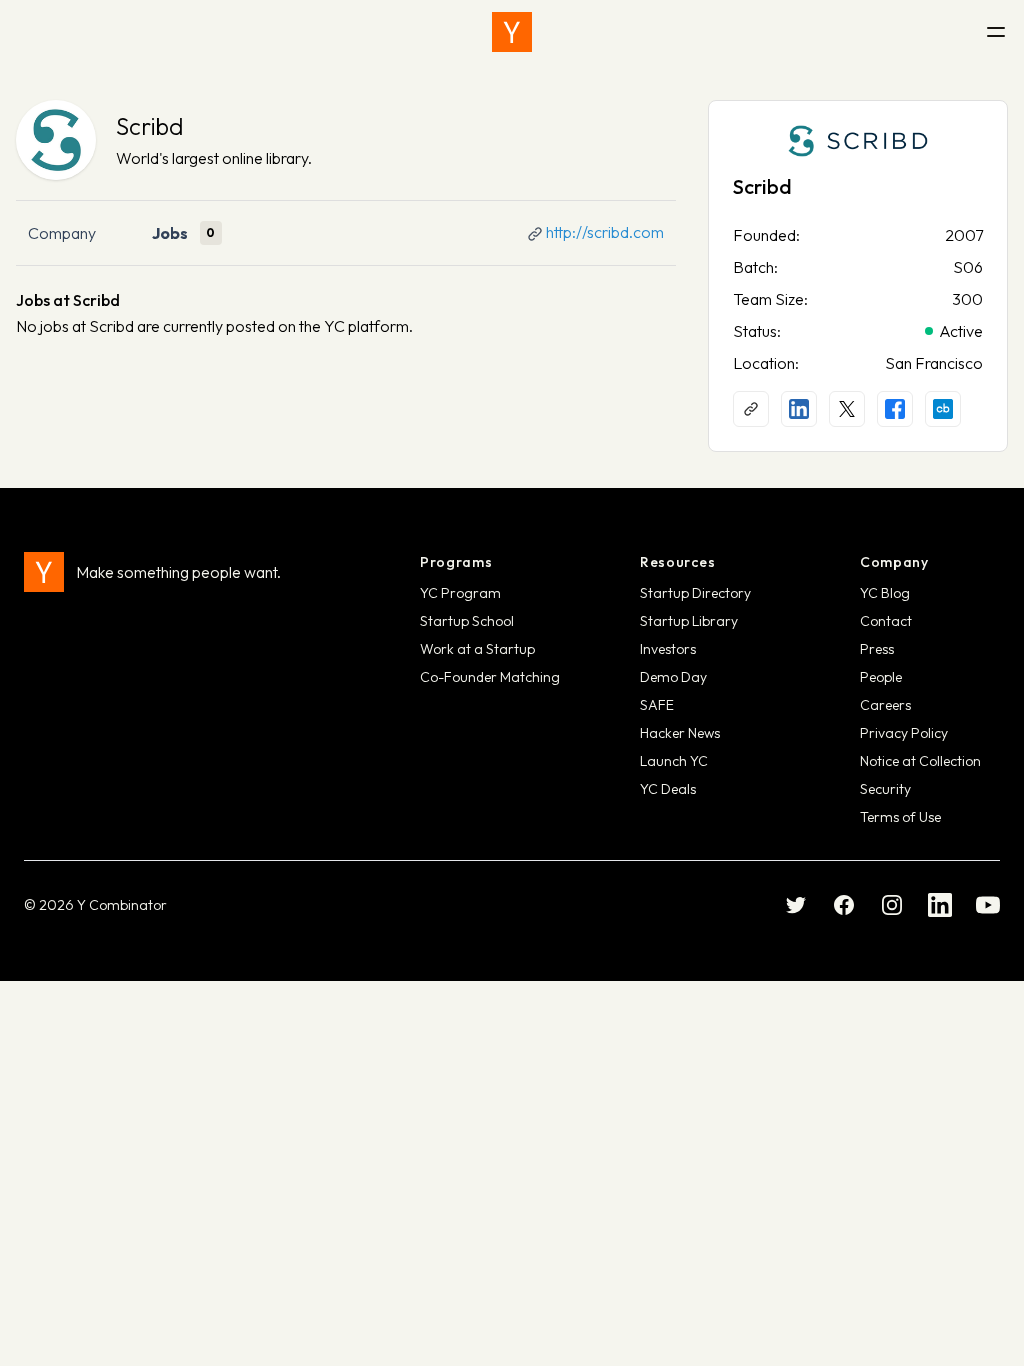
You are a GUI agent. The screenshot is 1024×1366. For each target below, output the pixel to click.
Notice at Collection (920, 761)
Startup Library (689, 621)
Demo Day (673, 677)
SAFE (657, 705)
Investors (668, 649)
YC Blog (885, 593)
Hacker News (680, 733)
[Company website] (751, 409)
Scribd (150, 126)
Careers (885, 705)
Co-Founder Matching (490, 677)
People (881, 677)
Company (62, 233)
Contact (886, 621)
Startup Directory (695, 593)
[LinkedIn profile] (799, 409)
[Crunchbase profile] (943, 409)
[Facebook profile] (895, 409)
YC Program (460, 593)
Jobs (170, 233)
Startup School (467, 621)
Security (885, 789)
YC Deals (668, 789)
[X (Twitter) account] (847, 409)
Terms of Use (900, 817)
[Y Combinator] (512, 32)
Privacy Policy (904, 733)
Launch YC (674, 761)
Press (877, 649)
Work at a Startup (477, 649)
